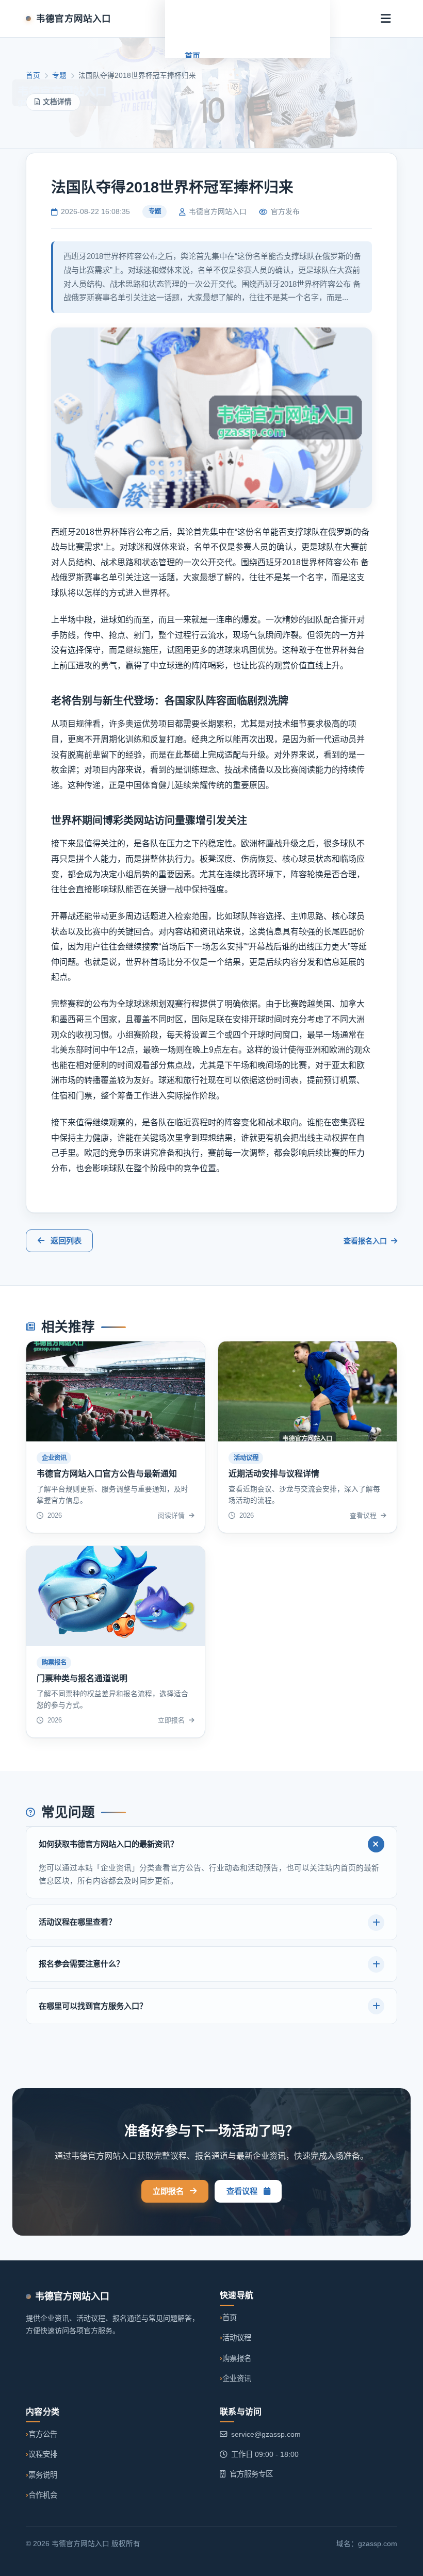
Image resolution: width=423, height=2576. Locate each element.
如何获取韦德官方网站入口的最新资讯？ (108, 1844)
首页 (192, 56)
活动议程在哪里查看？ (77, 1922)
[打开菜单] (386, 19)
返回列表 (66, 1241)
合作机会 (43, 2495)
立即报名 (168, 2191)
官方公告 (43, 2434)
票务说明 (43, 2475)
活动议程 (237, 2338)
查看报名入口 (366, 1241)
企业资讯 (237, 2378)
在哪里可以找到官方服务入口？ (93, 2006)
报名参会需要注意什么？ (81, 1964)
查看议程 (242, 2191)
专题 (59, 76)
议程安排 (43, 2454)
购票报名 (237, 2358)
